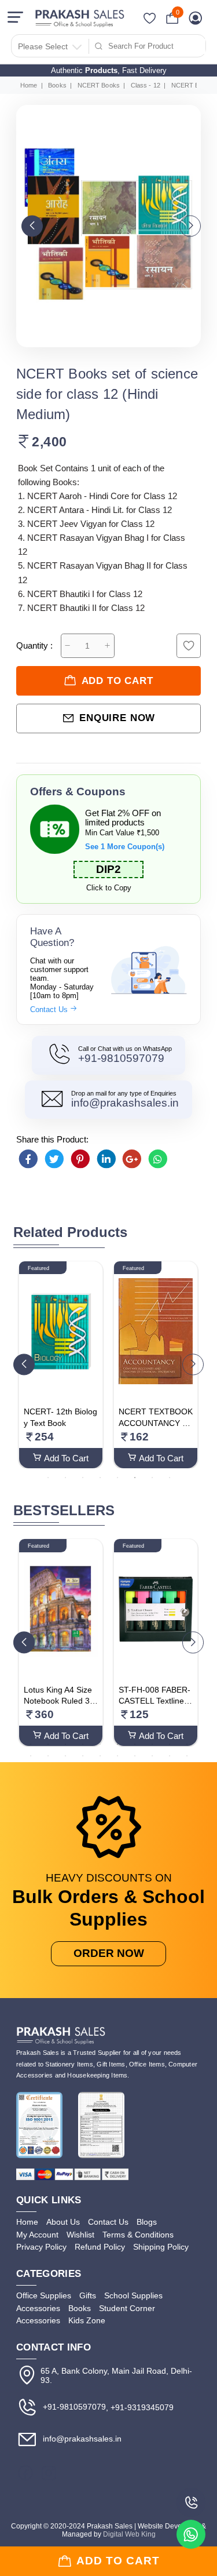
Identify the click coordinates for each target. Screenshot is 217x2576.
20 (187, 1755)
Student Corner (127, 2308)
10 (187, 1744)
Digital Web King (129, 2534)
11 (31, 1755)
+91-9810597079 (121, 1058)
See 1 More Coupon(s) (125, 847)
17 (135, 1755)
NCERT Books (99, 85)
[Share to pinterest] (80, 1159)
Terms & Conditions (138, 2235)
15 (100, 1755)
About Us (63, 2222)
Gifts (88, 2295)
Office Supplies (44, 2295)
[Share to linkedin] (106, 1159)
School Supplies (133, 2295)
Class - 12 (146, 85)
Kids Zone (87, 2320)
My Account (37, 2235)
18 (152, 1755)
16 (117, 1755)
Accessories (38, 2308)
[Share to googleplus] (132, 1159)
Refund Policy (100, 2247)
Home (29, 85)
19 (170, 1755)
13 (65, 1755)
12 (48, 1755)
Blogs (147, 2222)
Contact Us (50, 1009)
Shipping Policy (161, 2247)
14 (83, 1755)
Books (57, 85)
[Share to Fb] (28, 1159)
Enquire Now (117, 718)
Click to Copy (109, 888)
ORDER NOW (109, 1953)
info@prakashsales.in (125, 1103)
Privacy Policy (41, 2247)
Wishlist (80, 2235)
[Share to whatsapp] (158, 1159)
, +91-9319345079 (140, 2407)
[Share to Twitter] (54, 1159)
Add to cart (117, 681)
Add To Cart (66, 1458)
